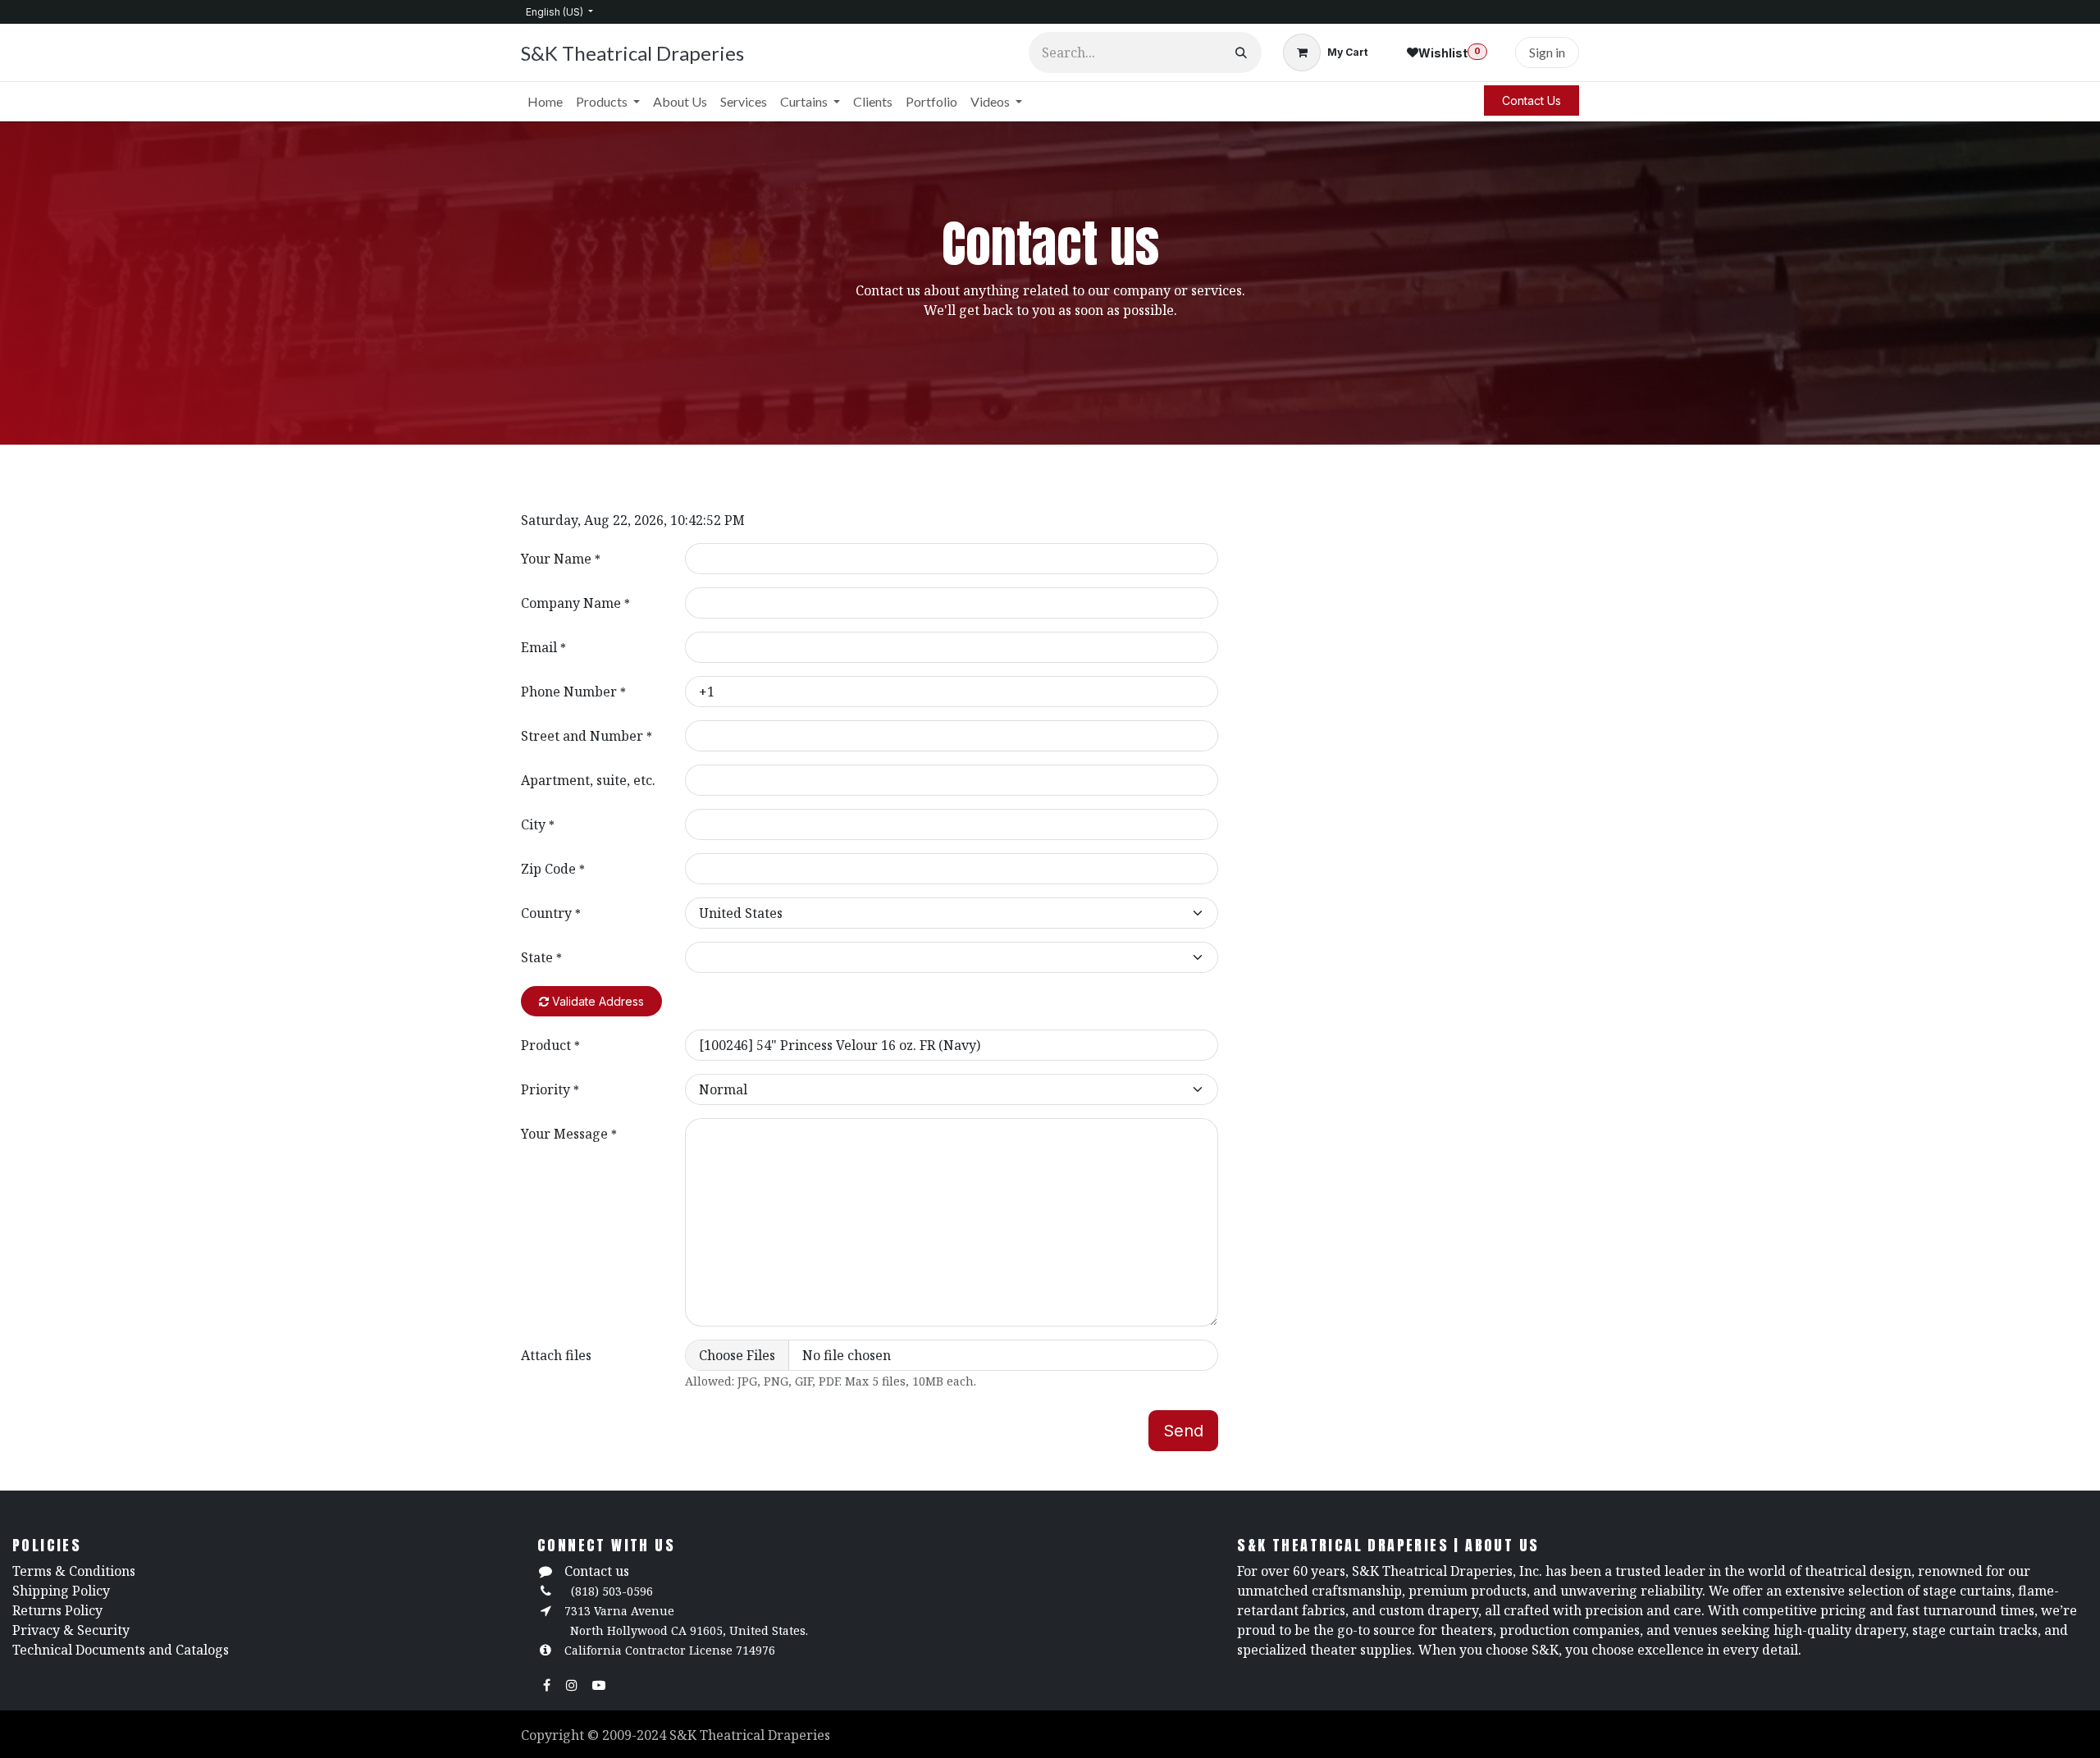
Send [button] (1183, 1431)
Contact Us (1532, 100)
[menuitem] (545, 102)
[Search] (1241, 53)
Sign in (1547, 52)
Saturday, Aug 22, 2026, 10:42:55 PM (633, 520)
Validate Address (596, 1001)
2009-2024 (636, 1735)
